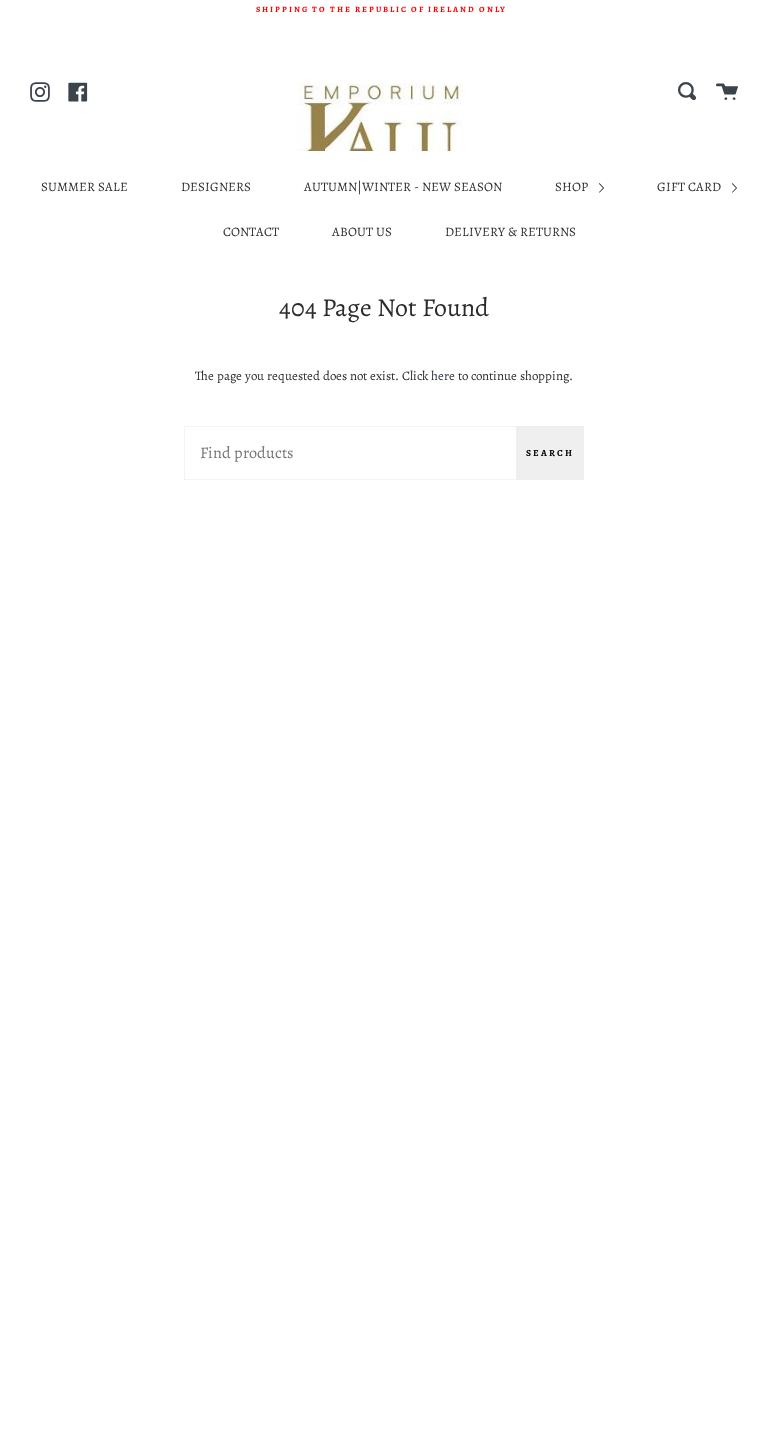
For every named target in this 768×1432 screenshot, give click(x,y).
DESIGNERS (216, 186)
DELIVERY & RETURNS (510, 231)
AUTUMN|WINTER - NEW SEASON (403, 186)
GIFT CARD (690, 186)
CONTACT (251, 231)
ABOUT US (362, 231)
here (443, 375)
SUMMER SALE (84, 186)
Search (550, 453)
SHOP (573, 186)
